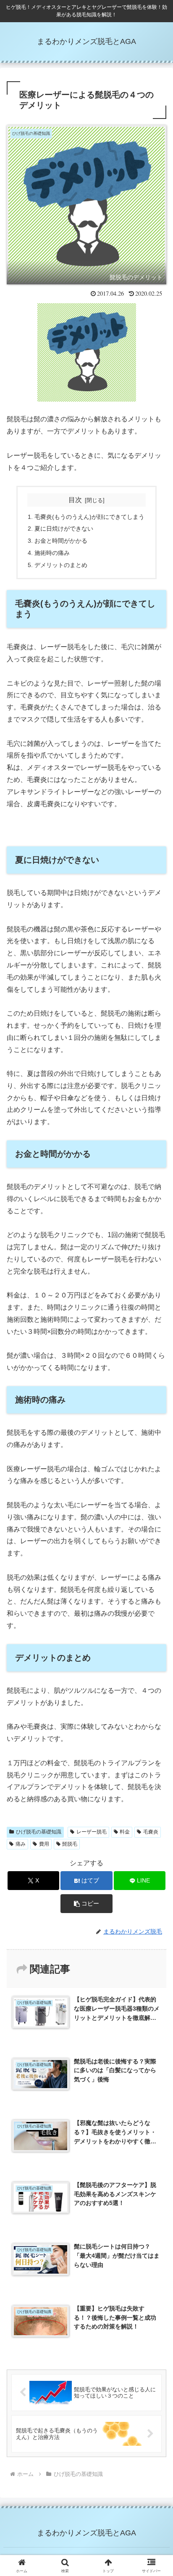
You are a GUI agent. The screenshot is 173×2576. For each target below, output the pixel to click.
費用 (44, 1844)
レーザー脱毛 (92, 1832)
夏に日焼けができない (64, 529)
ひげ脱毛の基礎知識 (39, 1832)
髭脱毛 (70, 1844)
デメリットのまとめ (61, 565)
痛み (21, 1844)
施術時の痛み (52, 553)
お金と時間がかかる (61, 541)
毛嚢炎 (151, 1832)
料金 (125, 1832)
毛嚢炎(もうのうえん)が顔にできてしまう (89, 517)
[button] (86, 1904)
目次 (75, 500)
